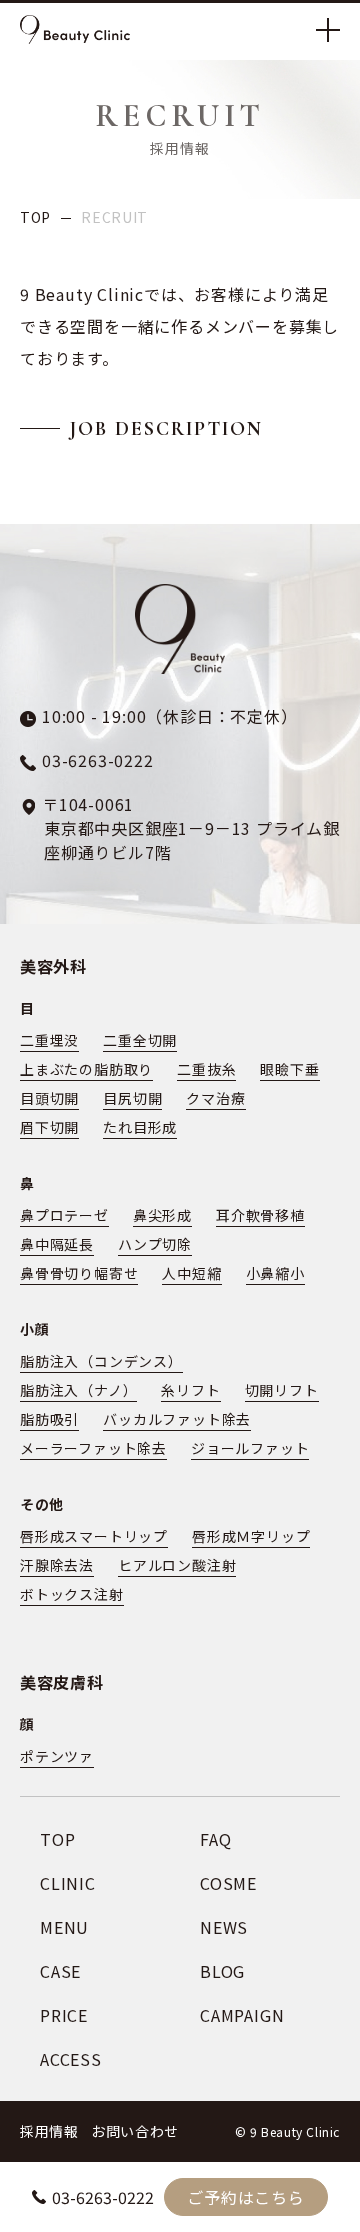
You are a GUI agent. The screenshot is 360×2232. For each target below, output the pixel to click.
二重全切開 (140, 1040)
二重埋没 (49, 1040)
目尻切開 (132, 1098)
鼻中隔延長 (57, 1244)
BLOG (222, 1971)
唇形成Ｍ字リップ (251, 1536)
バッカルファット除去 (177, 1419)
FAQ (215, 1839)
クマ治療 (215, 1098)
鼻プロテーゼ (64, 1215)
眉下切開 (49, 1127)
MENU (64, 1927)
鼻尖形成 (162, 1215)
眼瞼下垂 (289, 1069)
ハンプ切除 (155, 1244)
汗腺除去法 (57, 1565)
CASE (60, 1971)
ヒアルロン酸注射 (177, 1565)
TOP (35, 217)
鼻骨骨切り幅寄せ (79, 1273)
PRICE (64, 2015)
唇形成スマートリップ (94, 1536)
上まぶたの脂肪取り (86, 1069)
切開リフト (282, 1390)
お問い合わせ (135, 2131)
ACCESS (71, 2059)
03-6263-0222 (103, 2197)
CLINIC (68, 1883)
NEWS (224, 1927)
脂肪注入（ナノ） (78, 1390)
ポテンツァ (57, 1756)
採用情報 (49, 2131)
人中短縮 (191, 1273)
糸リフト (190, 1390)
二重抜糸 (206, 1069)
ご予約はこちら (246, 2197)
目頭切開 (49, 1098)
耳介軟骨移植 (260, 1215)
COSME (228, 1883)
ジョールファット (250, 1448)
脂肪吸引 (49, 1419)
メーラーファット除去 (93, 1448)
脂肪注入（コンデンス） (101, 1361)
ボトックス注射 (72, 1594)
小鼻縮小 (275, 1273)
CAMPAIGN (242, 2015)
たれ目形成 (140, 1127)
